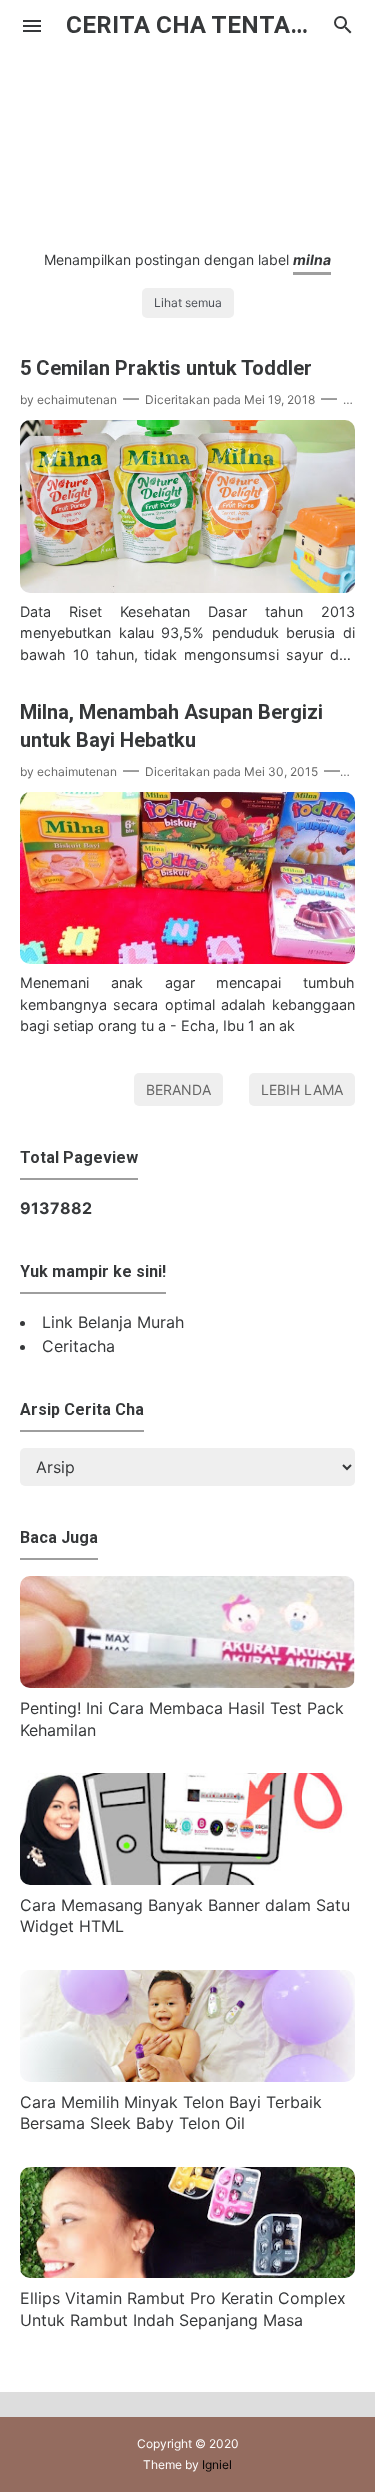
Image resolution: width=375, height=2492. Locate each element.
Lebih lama (302, 1089)
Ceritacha (78, 1346)
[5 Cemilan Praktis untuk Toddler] (187, 587)
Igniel (217, 2464)
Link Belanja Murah (113, 1322)
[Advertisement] (187, 139)
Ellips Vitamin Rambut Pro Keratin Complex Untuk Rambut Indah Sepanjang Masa (183, 2309)
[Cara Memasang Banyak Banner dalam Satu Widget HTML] (187, 1879)
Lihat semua (188, 302)
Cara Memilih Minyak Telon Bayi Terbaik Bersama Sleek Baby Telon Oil (171, 2113)
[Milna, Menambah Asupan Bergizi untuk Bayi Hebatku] (187, 958)
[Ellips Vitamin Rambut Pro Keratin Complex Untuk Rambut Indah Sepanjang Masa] (187, 2272)
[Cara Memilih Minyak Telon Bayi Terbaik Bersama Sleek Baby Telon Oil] (187, 2076)
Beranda (178, 1089)
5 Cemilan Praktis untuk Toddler (166, 368)
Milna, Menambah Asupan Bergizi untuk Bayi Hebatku (171, 726)
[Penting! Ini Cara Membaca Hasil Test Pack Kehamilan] (187, 1682)
